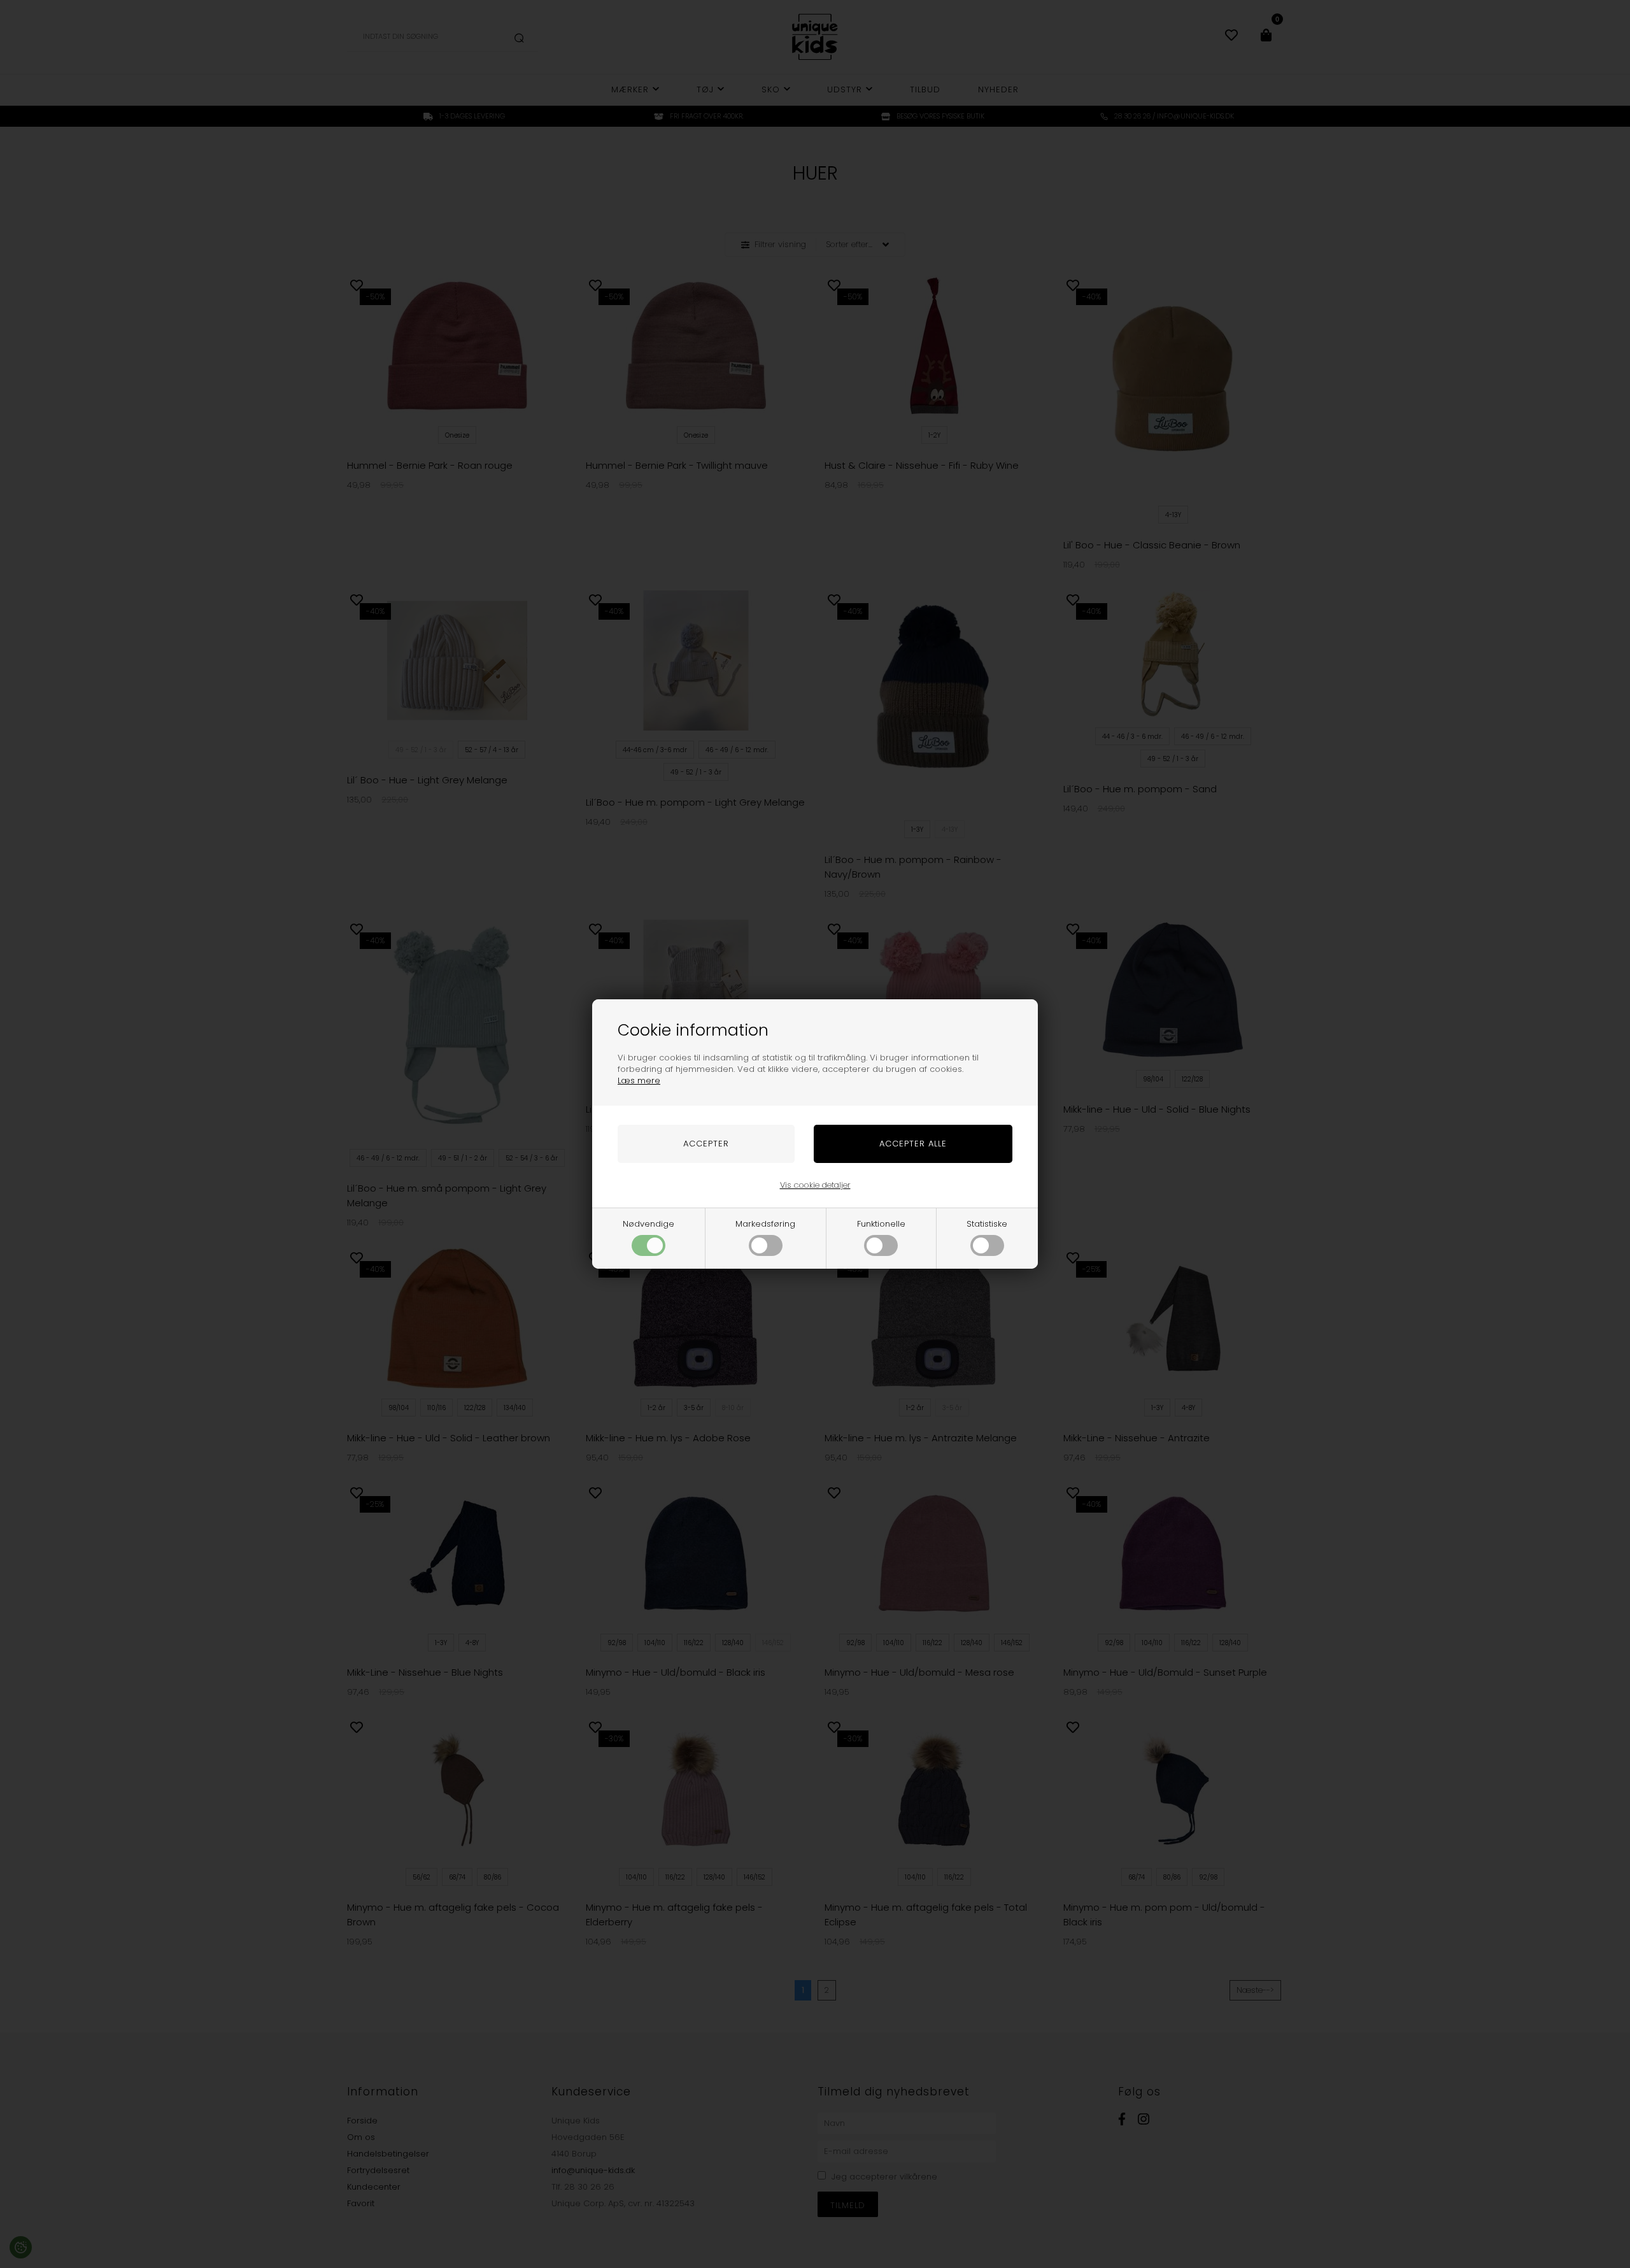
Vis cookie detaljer (815, 1185)
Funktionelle (881, 1224)
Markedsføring (765, 1224)
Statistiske (987, 1224)
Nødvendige (648, 1224)
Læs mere (639, 1081)
